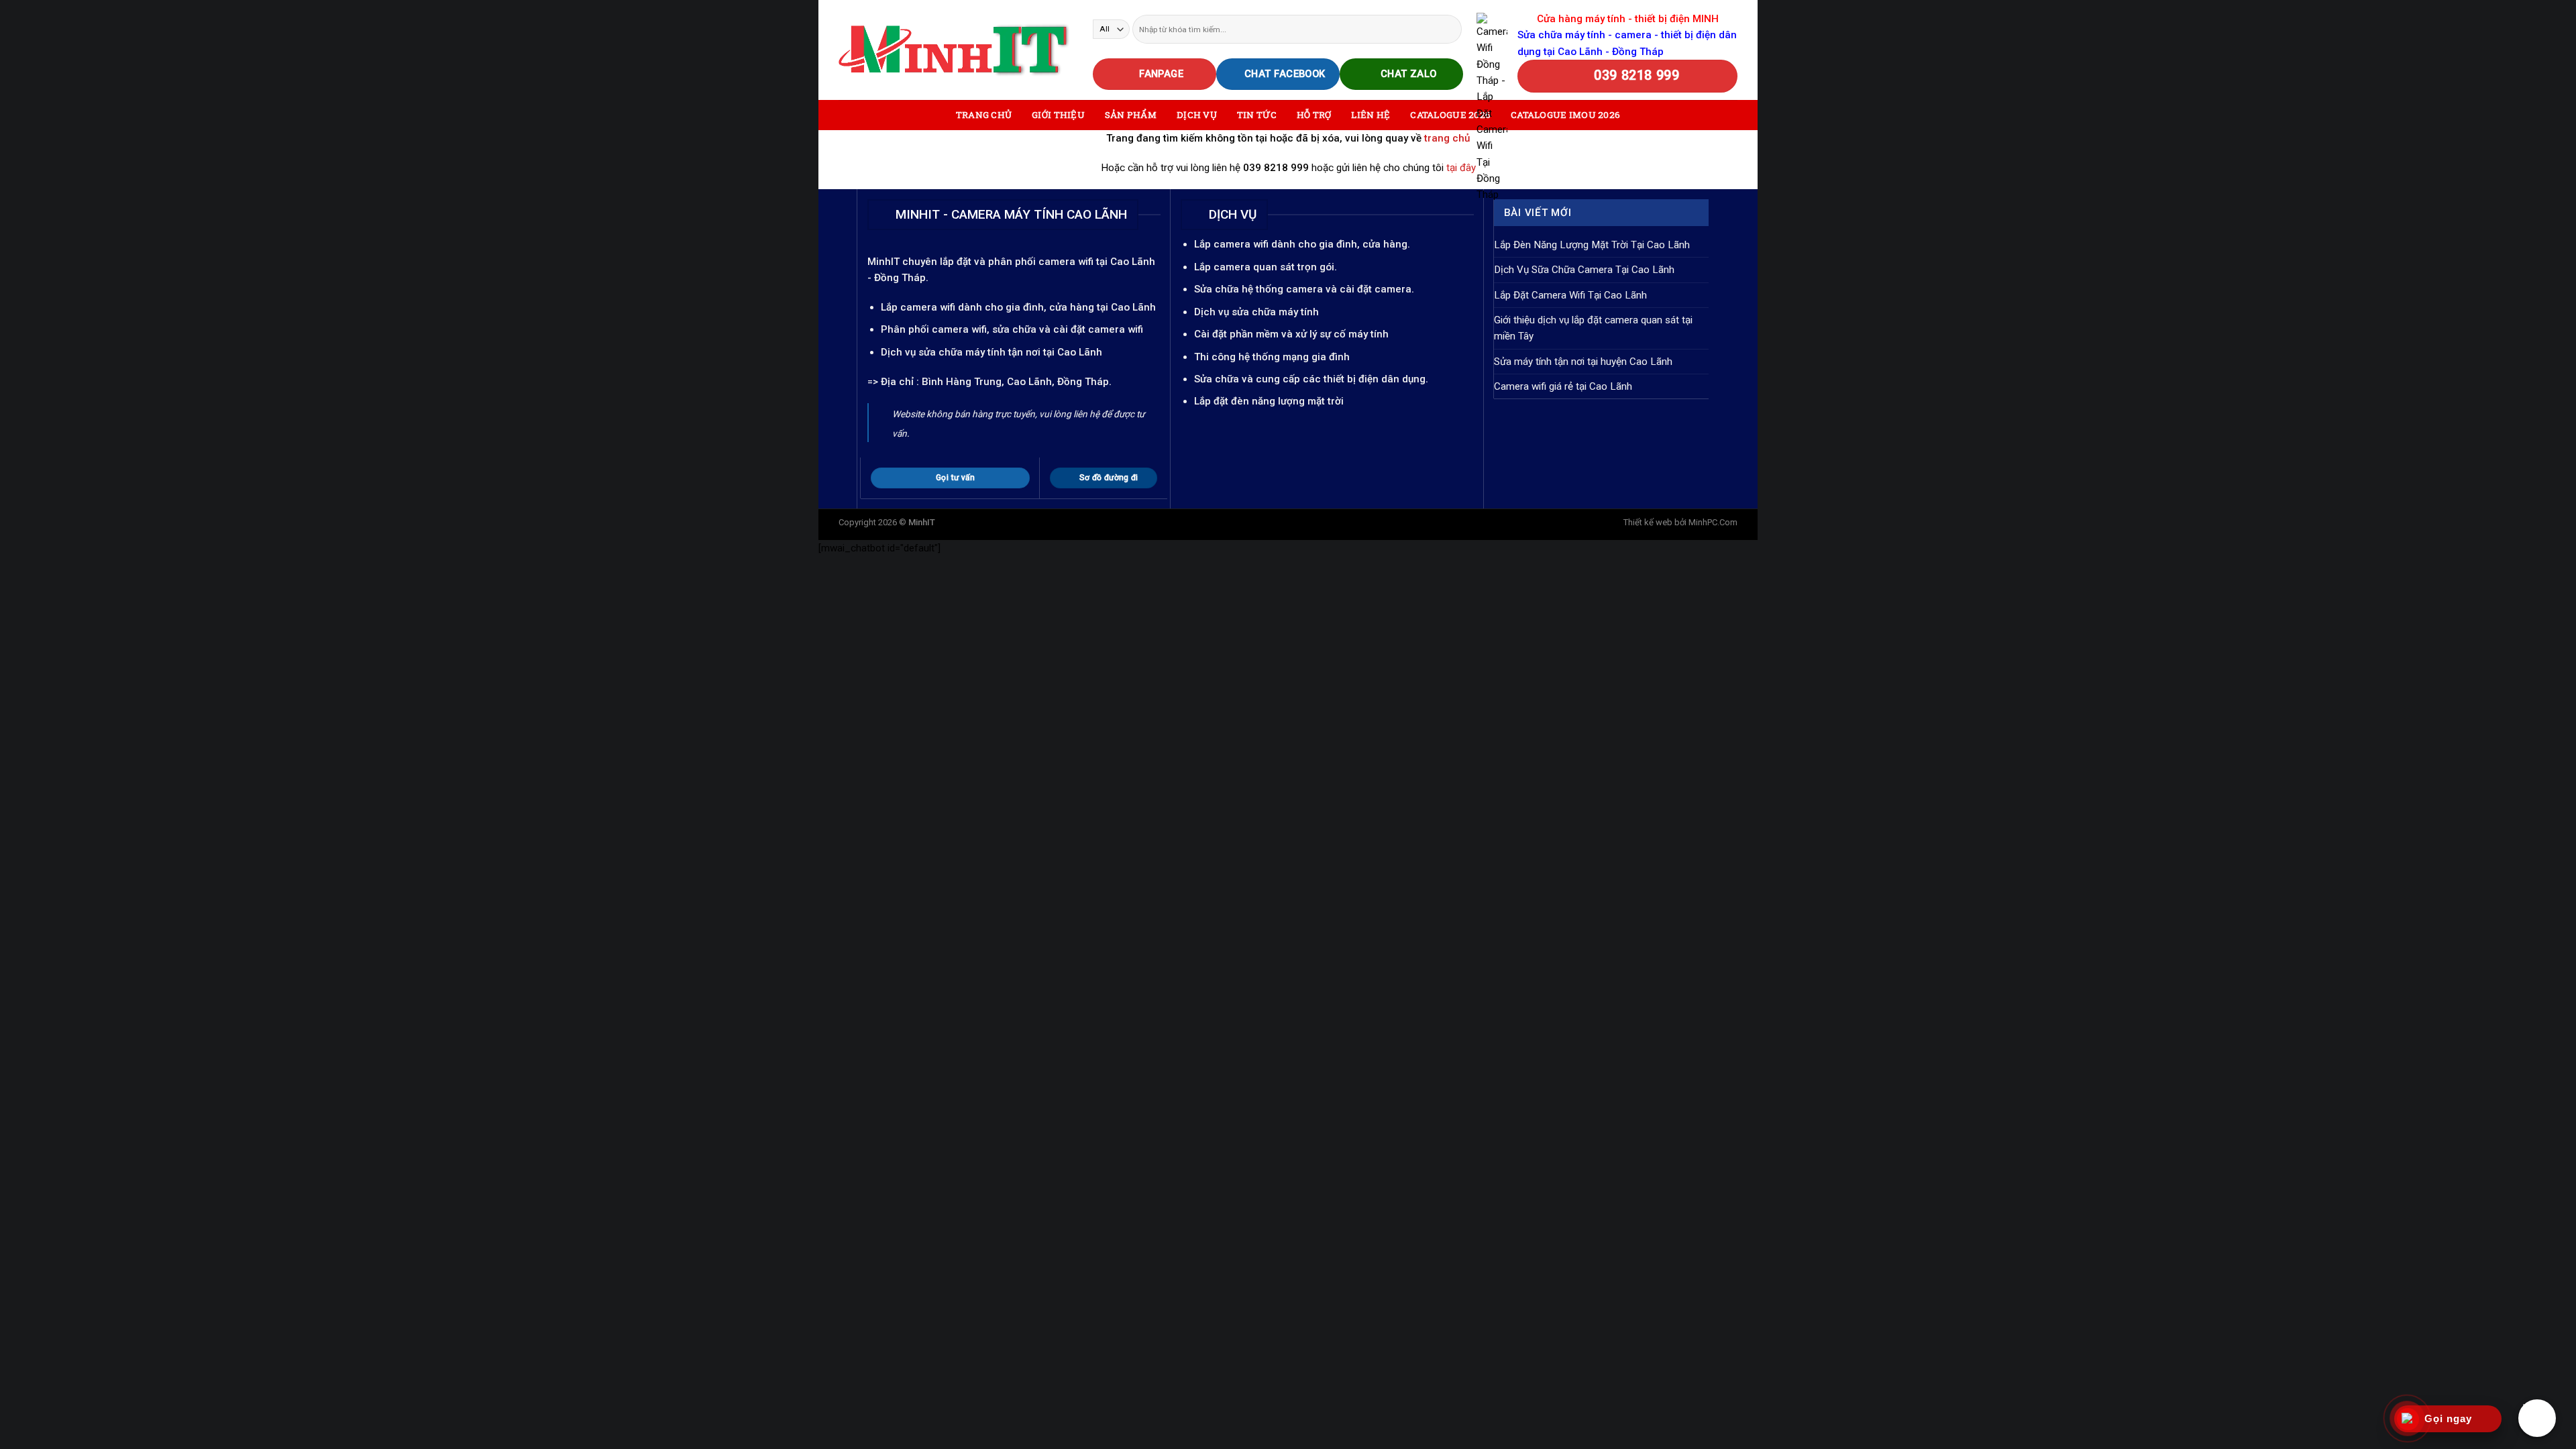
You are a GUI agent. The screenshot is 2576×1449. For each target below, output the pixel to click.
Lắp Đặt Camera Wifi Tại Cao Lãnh (1570, 295)
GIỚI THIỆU (1058, 115)
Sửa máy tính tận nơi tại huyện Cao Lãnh (1583, 362)
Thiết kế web (1648, 522)
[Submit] (1451, 29)
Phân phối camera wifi (934, 329)
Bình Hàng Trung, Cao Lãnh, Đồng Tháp (1015, 382)
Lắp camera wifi (918, 307)
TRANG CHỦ (984, 115)
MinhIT (885, 262)
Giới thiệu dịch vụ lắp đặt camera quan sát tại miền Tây (1593, 328)
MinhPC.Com (1713, 522)
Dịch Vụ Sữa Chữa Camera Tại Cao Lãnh (1584, 270)
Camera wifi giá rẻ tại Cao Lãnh (1563, 386)
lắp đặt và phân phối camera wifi (1017, 262)
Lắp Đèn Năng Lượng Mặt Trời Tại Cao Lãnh (1592, 245)
